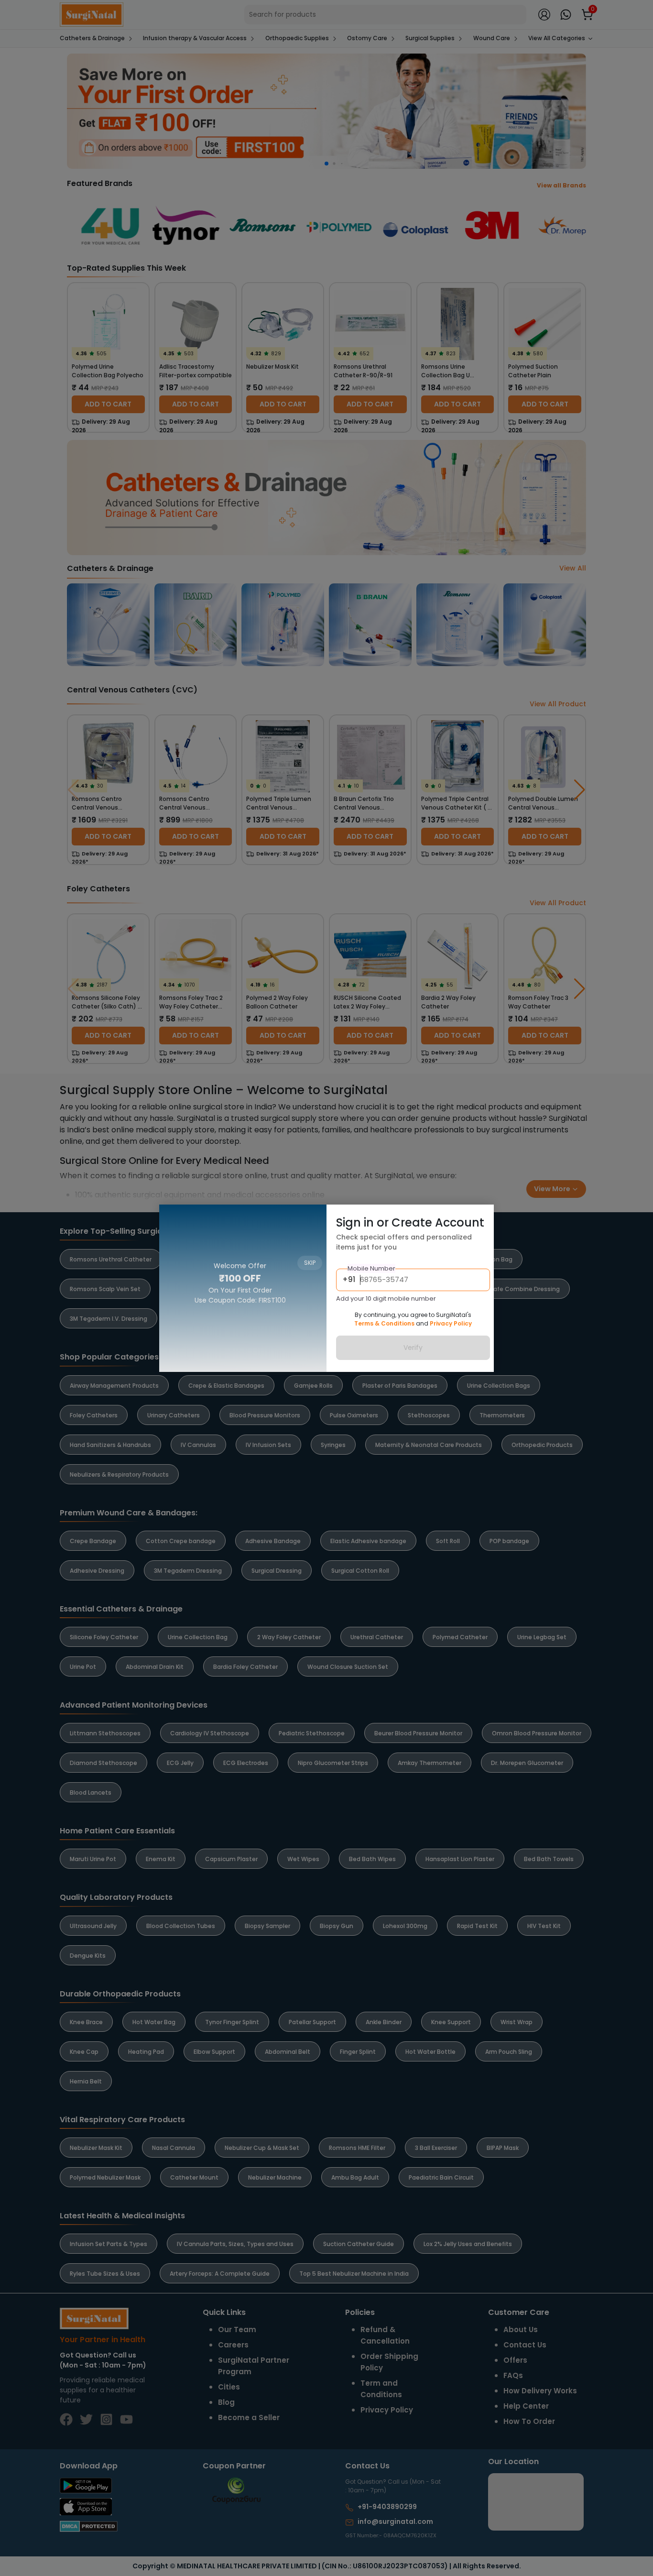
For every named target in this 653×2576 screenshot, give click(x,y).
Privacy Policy (451, 1323)
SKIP (310, 1218)
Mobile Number (371, 1268)
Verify (413, 1348)
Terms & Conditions (384, 1323)
